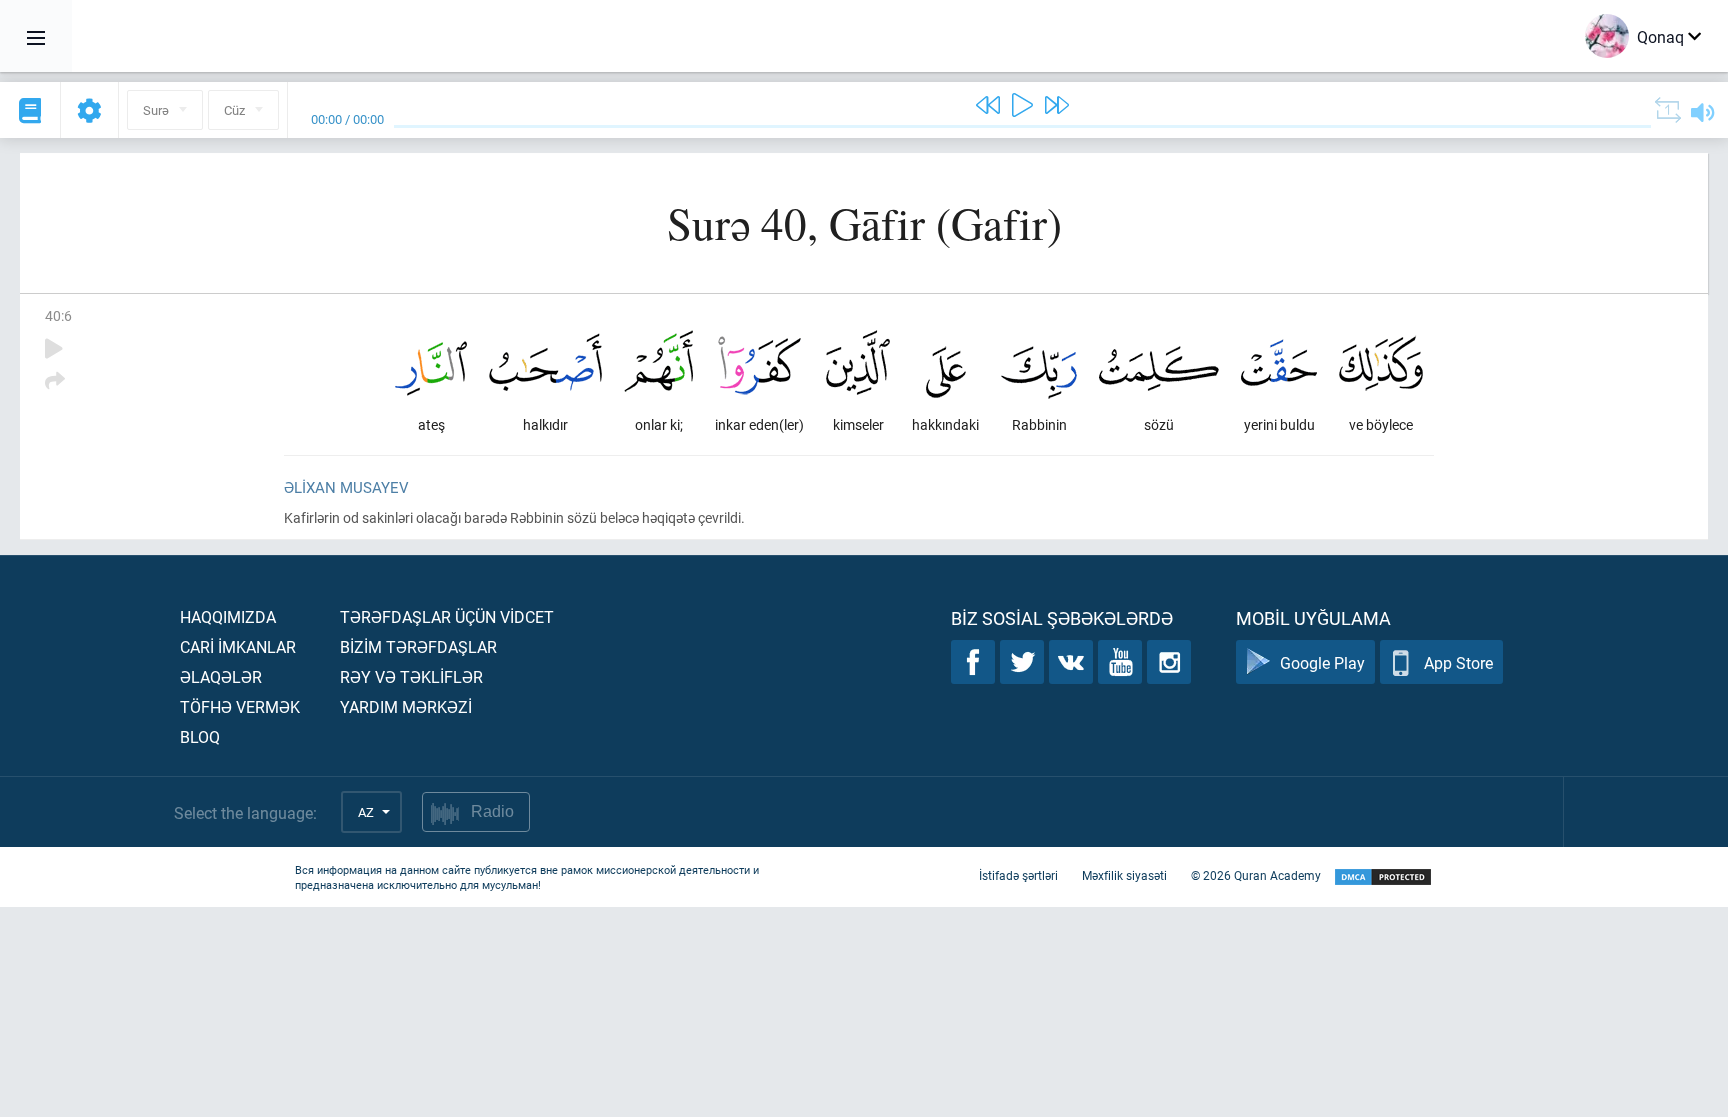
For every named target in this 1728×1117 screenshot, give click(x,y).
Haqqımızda (228, 616)
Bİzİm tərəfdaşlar (418, 646)
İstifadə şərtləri (1018, 875)
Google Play (1322, 662)
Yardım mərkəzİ (406, 706)
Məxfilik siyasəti (1124, 875)
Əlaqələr (221, 676)
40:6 (58, 315)
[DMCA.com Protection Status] (1383, 877)
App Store (1458, 662)
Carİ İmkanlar (238, 646)
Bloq (200, 736)
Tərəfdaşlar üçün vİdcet (447, 616)
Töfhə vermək (240, 706)
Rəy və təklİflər (411, 676)
